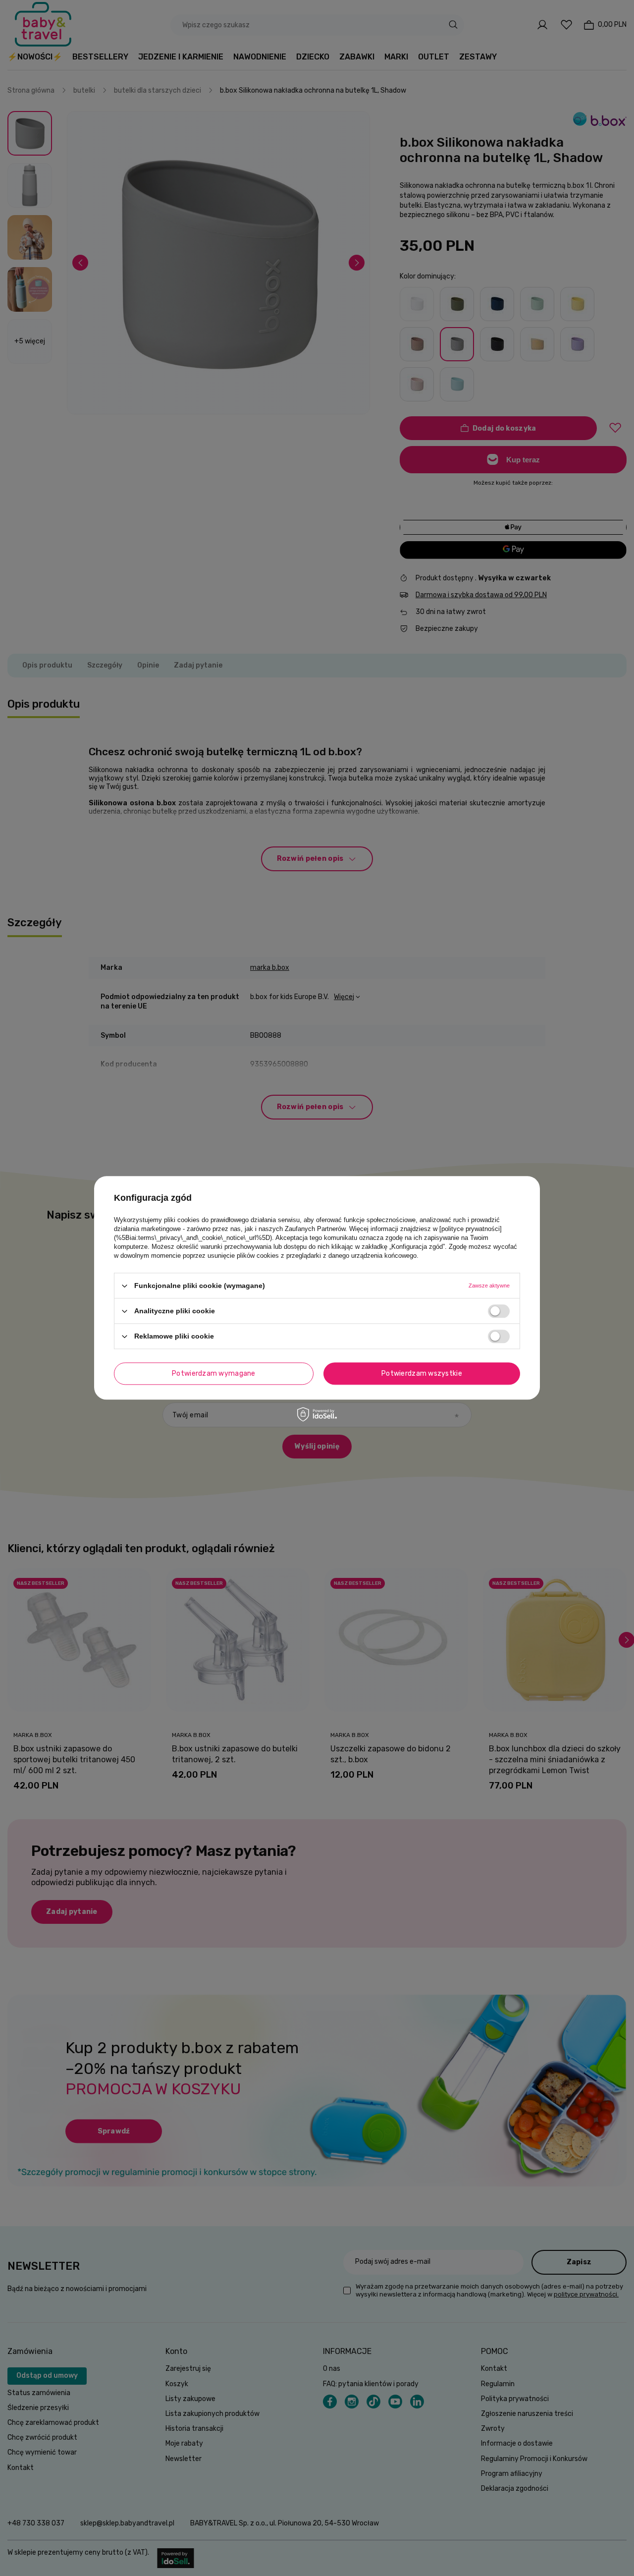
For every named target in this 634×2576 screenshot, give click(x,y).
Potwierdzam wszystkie (422, 1373)
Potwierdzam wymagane (214, 1373)
